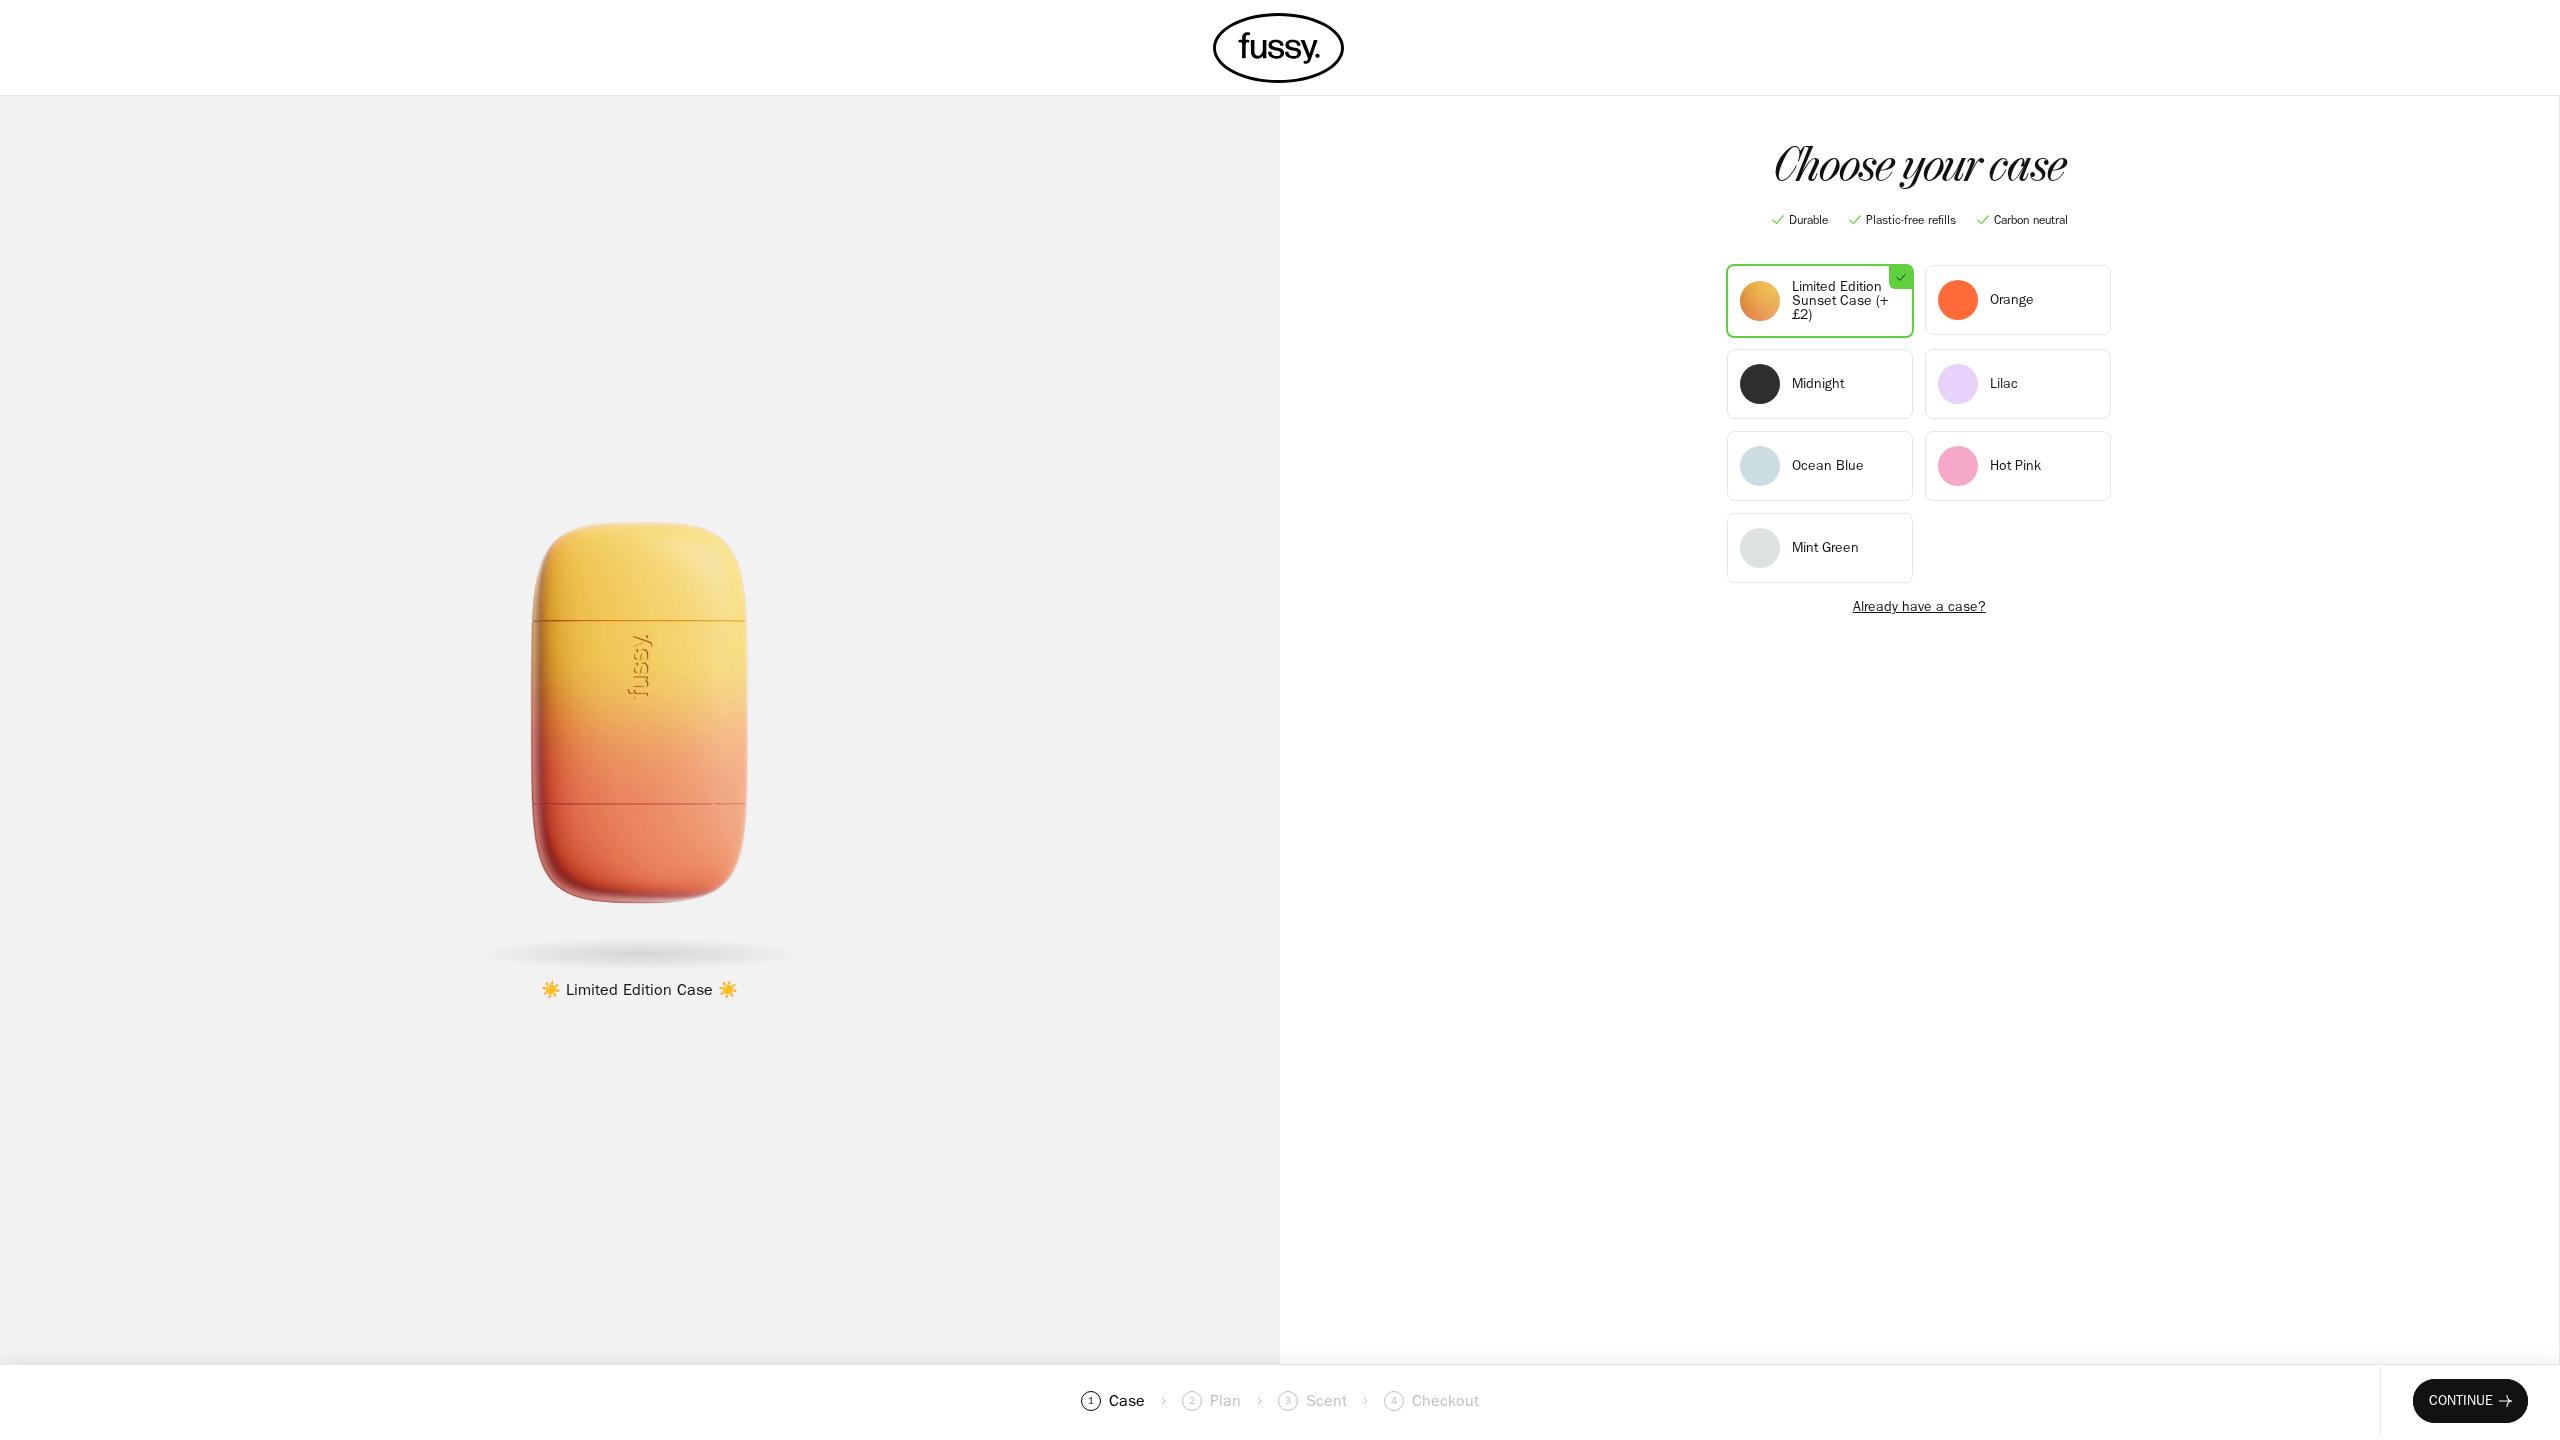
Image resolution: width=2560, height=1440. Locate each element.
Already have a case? (1919, 607)
